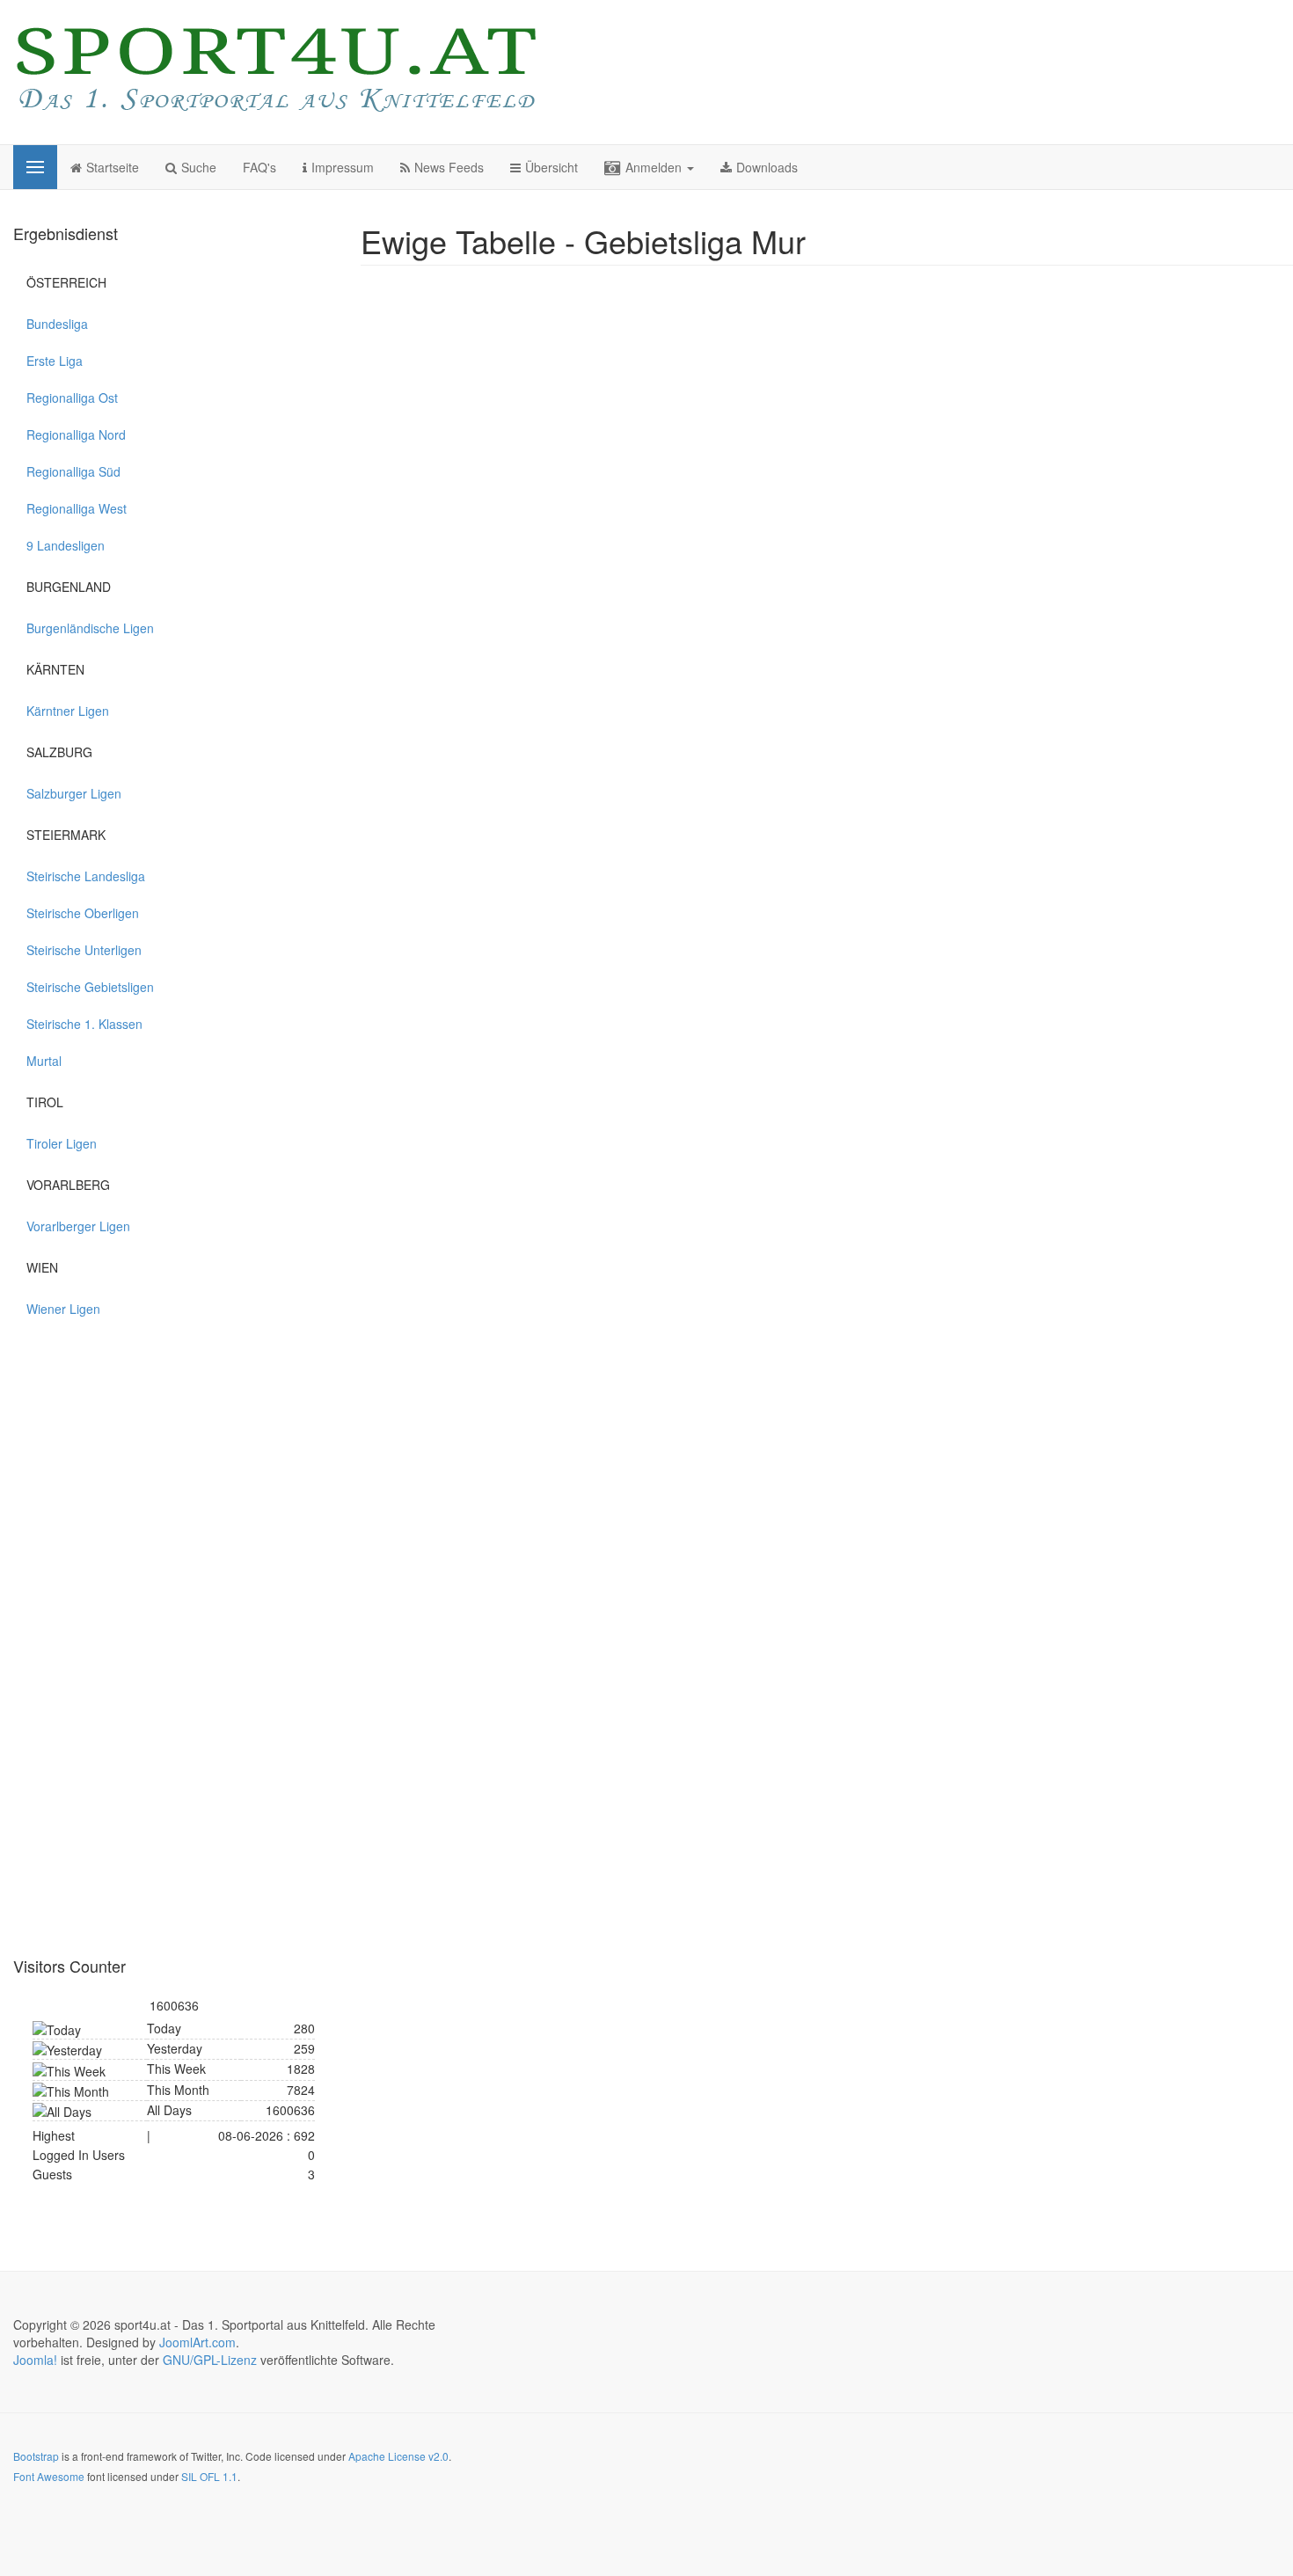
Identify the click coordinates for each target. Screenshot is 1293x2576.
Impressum (343, 167)
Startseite (113, 167)
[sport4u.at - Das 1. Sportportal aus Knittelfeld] (277, 70)
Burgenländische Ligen (90, 628)
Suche (199, 167)
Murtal (44, 1061)
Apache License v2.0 (398, 2456)
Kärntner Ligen (68, 711)
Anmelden (655, 167)
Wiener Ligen (63, 1309)
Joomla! (35, 2360)
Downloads (767, 167)
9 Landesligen (66, 545)
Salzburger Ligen (74, 793)
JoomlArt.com (197, 2342)
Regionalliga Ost (72, 398)
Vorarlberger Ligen (78, 1226)
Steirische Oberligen (83, 913)
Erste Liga (55, 361)
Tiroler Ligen (62, 1143)
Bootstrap (36, 2456)
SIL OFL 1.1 (209, 2476)
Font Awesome (49, 2476)
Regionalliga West (77, 508)
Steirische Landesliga (86, 876)
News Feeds (449, 167)
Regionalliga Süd (73, 471)
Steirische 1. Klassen (84, 1024)
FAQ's (259, 167)
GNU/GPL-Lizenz (210, 2360)
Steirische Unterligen (84, 950)
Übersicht (552, 167)
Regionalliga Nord (76, 434)
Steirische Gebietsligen (90, 987)
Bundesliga (57, 324)
